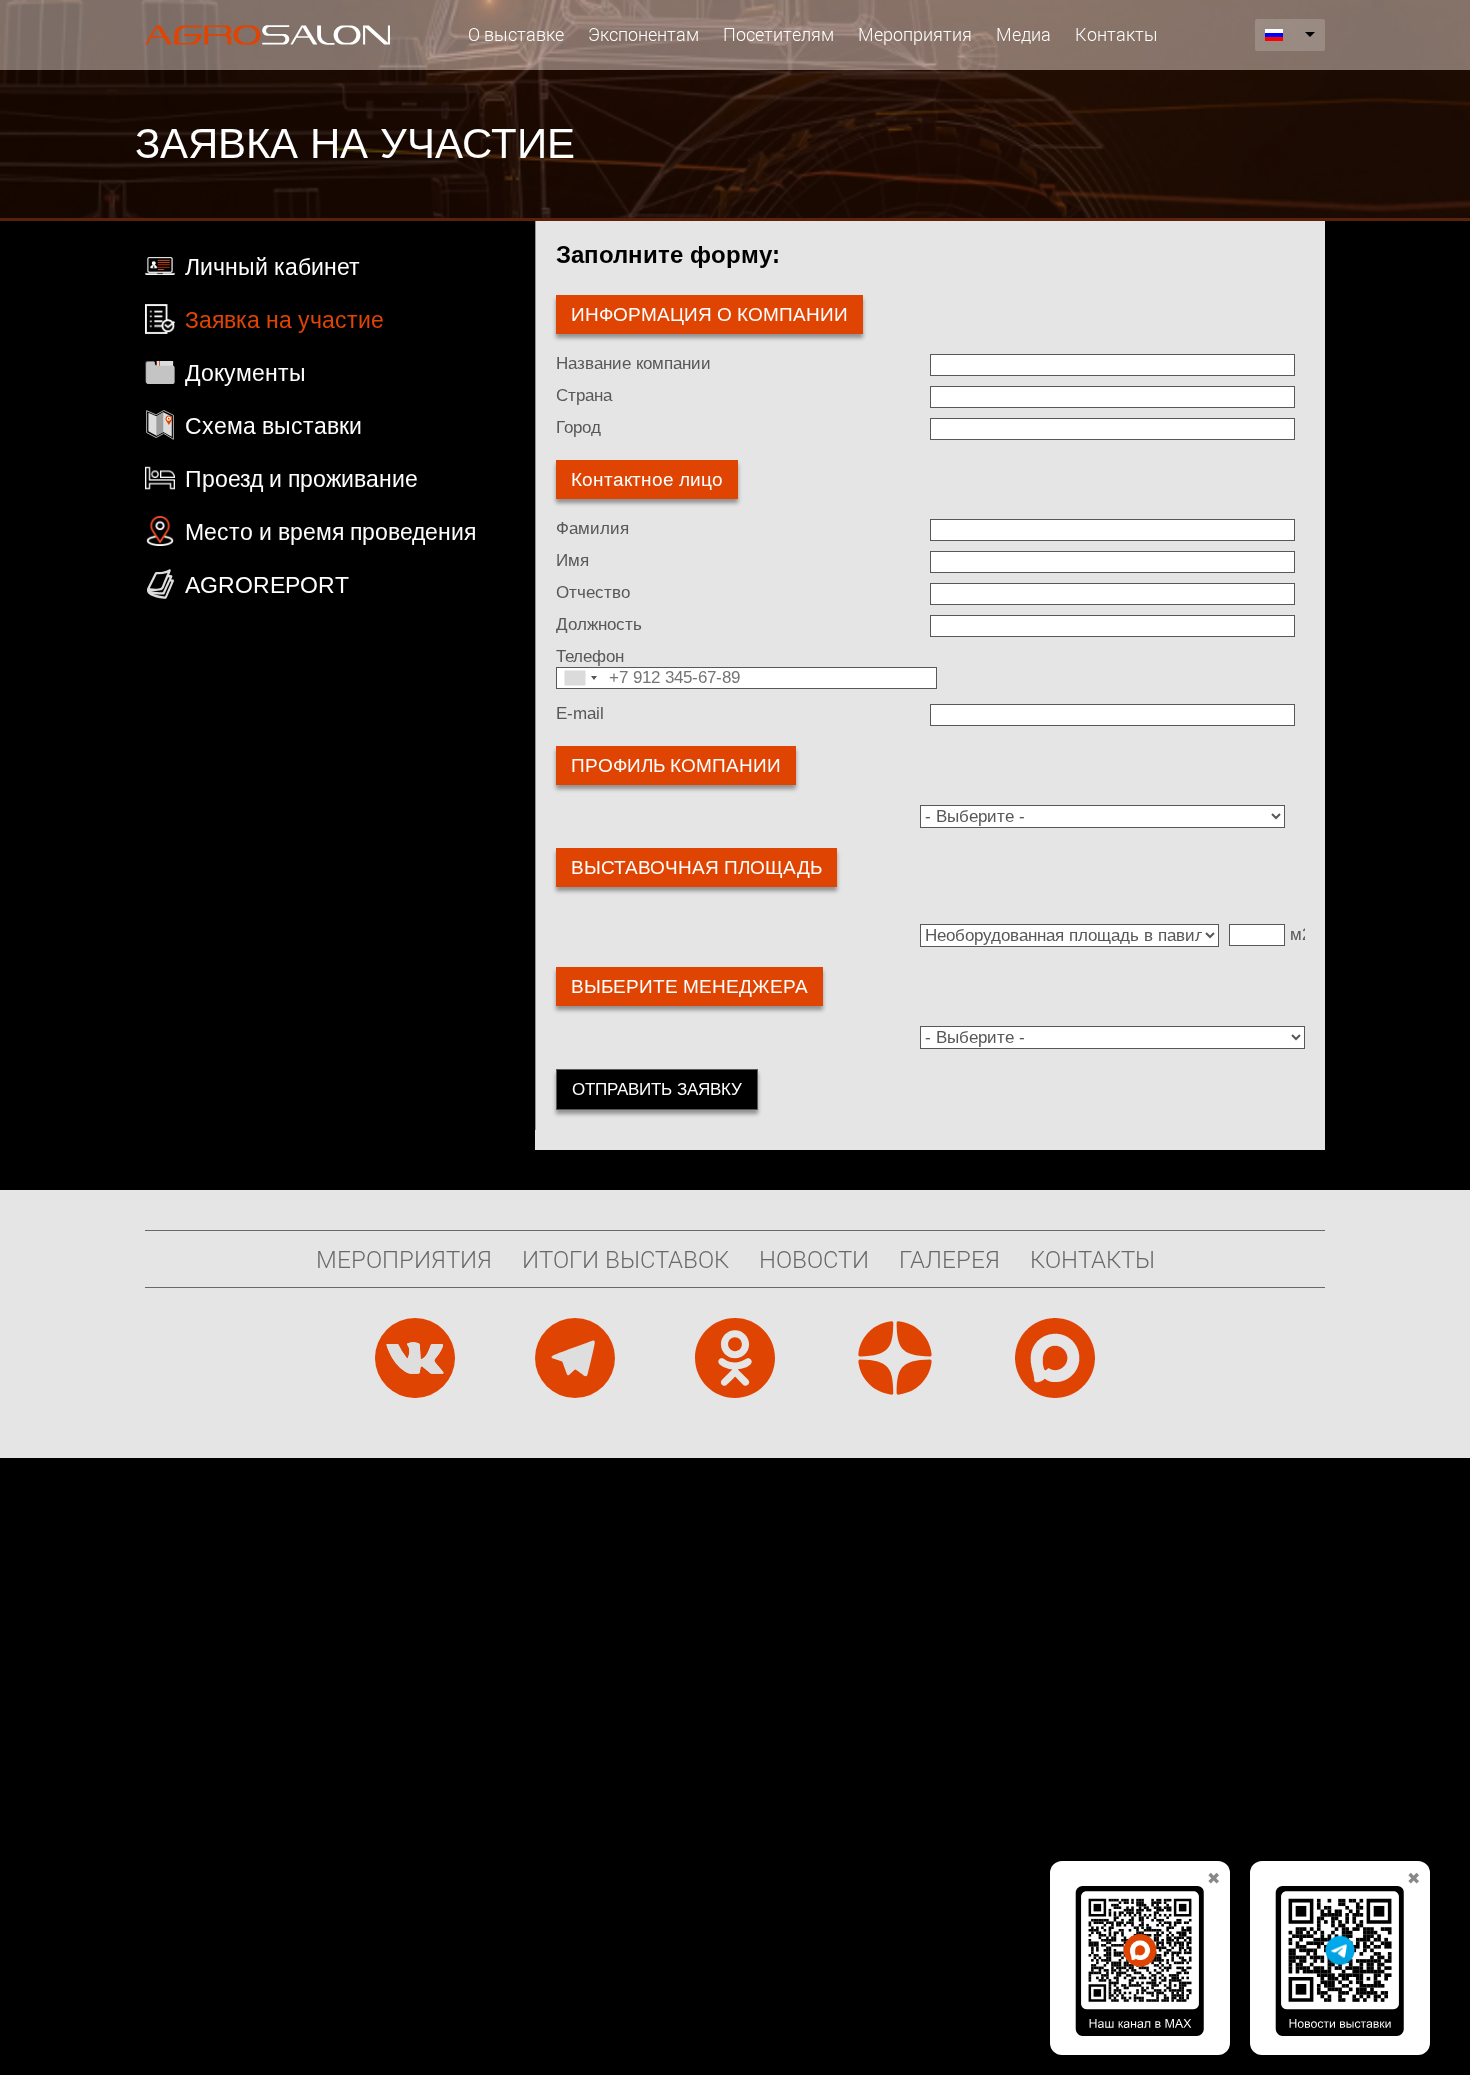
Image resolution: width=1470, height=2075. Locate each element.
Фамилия (592, 528)
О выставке (516, 34)
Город (578, 427)
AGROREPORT (267, 585)
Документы (245, 373)
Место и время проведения (330, 532)
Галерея (949, 1259)
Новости (814, 1259)
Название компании (633, 363)
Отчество (593, 592)
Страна (584, 395)
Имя (572, 560)
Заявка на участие (284, 320)
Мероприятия (915, 34)
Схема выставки (273, 426)
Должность (599, 624)
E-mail (580, 713)
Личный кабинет (272, 267)
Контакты (1116, 34)
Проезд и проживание (301, 479)
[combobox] (580, 678)
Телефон (590, 656)
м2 (1300, 934)
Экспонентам (643, 34)
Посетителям (778, 34)
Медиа (1023, 34)
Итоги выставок (625, 1259)
